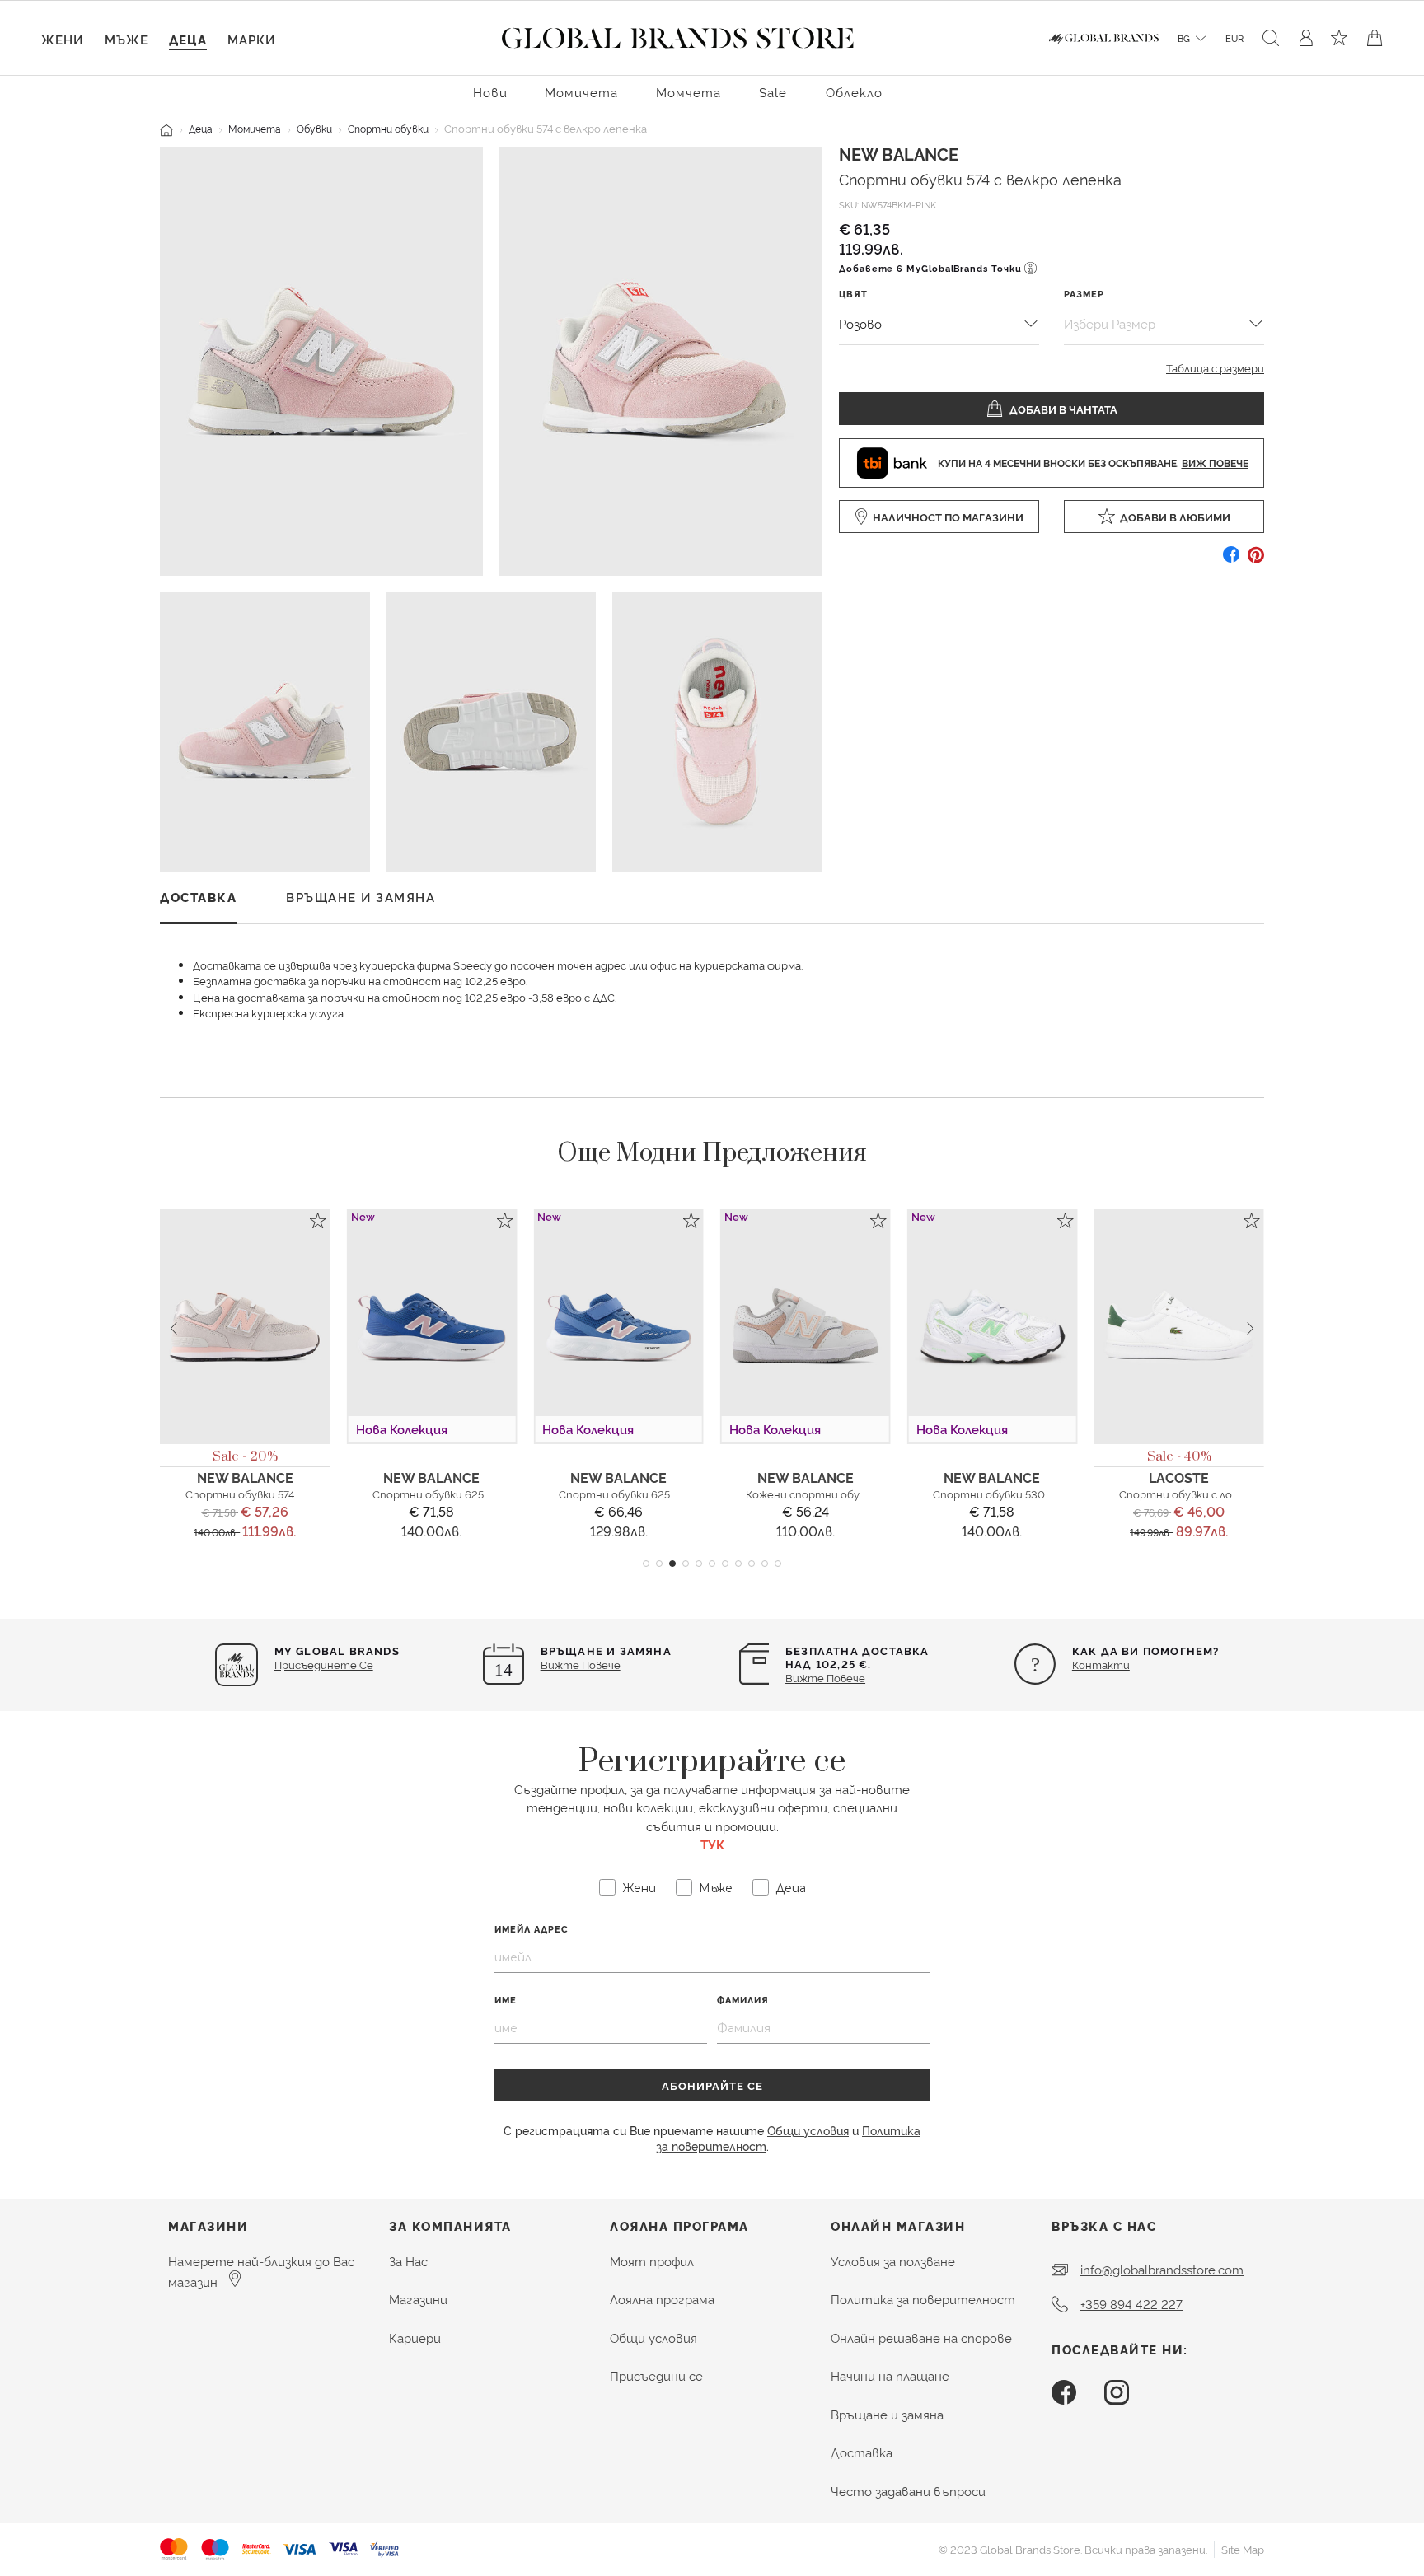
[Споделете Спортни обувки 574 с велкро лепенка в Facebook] (1231, 561)
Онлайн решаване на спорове (921, 2338)
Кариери (415, 2338)
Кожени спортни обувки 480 (823, 1494)
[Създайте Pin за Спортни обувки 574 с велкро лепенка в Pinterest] (1256, 561)
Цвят (853, 294)
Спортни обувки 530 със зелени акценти (1044, 1494)
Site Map (1243, 2549)
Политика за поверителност (923, 2299)
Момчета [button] (689, 92)
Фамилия (743, 2000)
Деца (201, 128)
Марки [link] (251, 39)
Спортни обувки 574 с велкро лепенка (980, 178)
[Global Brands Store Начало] (678, 35)
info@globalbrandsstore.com (1162, 2269)
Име (506, 2000)
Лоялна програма (662, 2299)
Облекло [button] (854, 92)
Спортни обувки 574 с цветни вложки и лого (305, 1494)
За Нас (408, 2261)
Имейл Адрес (532, 1929)
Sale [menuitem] (773, 92)
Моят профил (652, 2261)
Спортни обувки (388, 128)
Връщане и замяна (887, 2414)
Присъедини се (656, 2375)
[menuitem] (490, 91)
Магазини (418, 2299)
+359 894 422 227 (1131, 2304)
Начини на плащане (890, 2375)
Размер (1084, 294)
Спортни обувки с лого (1182, 1494)
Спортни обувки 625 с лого (446, 1494)
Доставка (862, 2452)
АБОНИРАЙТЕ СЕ (712, 2085)
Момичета (255, 128)
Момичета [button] (581, 92)
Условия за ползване (893, 2261)
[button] (646, 1564)
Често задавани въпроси (908, 2491)
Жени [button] (62, 39)
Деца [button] (188, 39)
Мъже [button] (126, 39)
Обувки (314, 128)
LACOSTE (1179, 1477)
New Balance (899, 153)
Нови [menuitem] (490, 92)
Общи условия (808, 2130)
